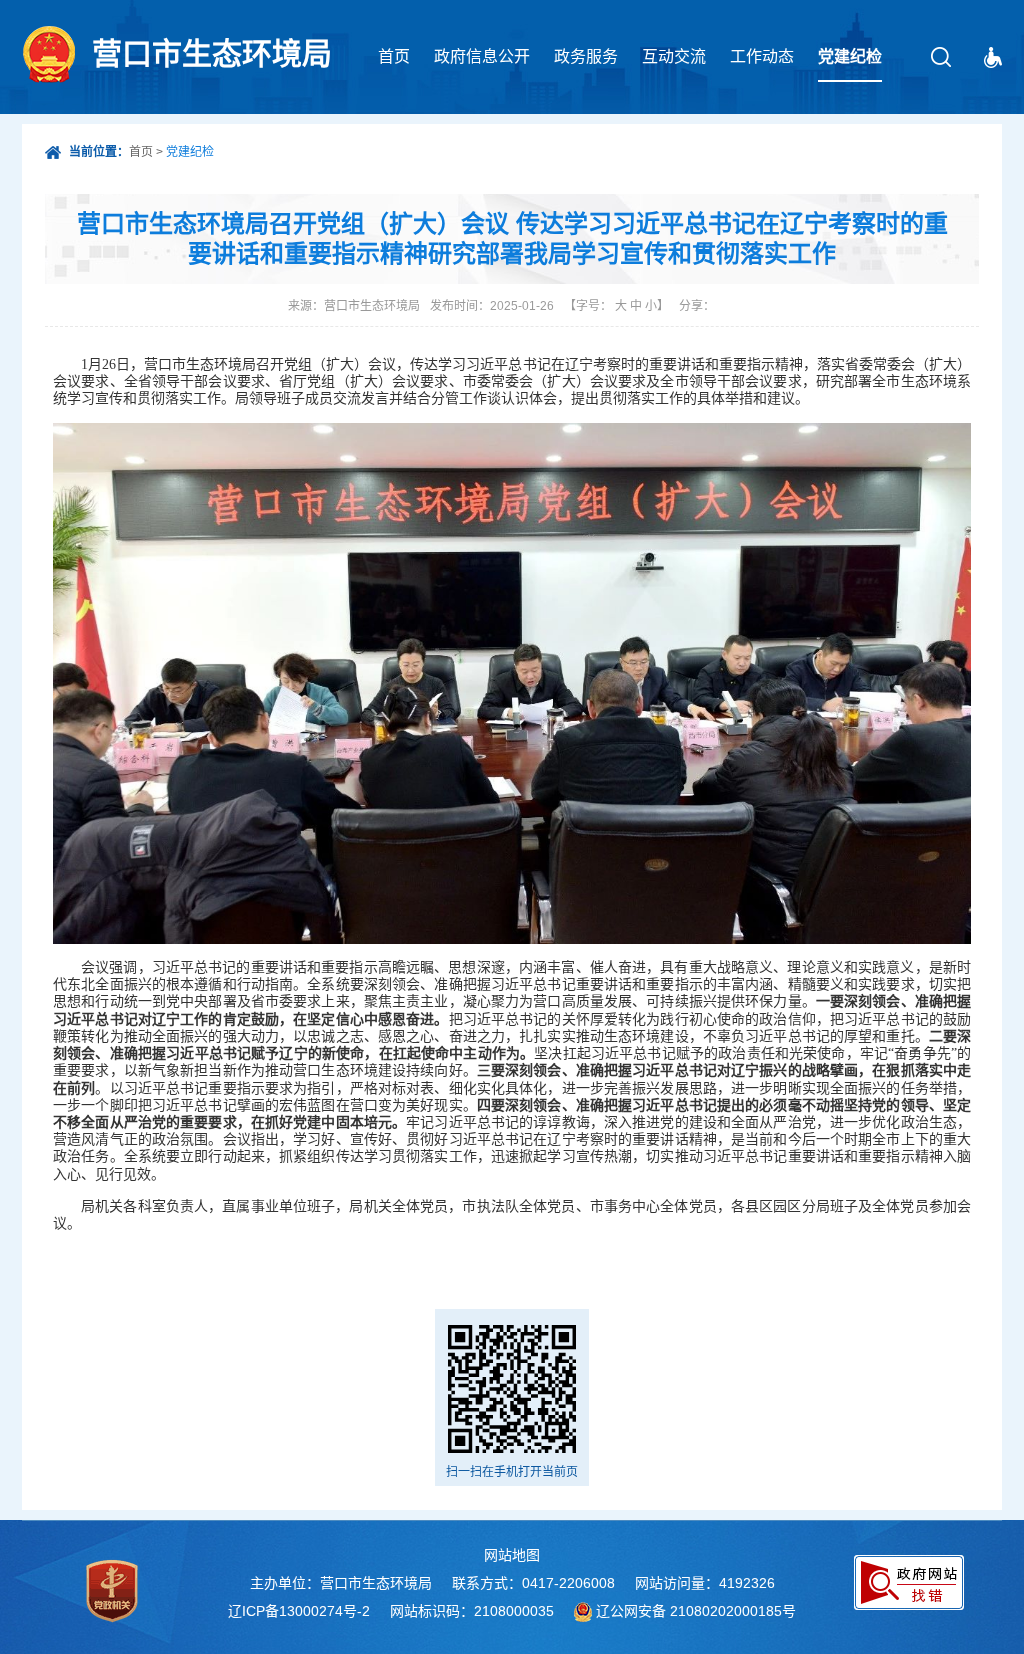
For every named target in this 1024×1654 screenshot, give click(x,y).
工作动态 (762, 56)
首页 (394, 56)
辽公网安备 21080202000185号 (696, 1611)
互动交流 (674, 56)
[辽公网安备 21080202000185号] (583, 1611)
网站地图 (512, 1555)
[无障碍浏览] (993, 57)
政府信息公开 (482, 56)
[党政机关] (112, 1591)
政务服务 (586, 56)
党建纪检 (850, 56)
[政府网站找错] (909, 1582)
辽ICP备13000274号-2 (299, 1611)
